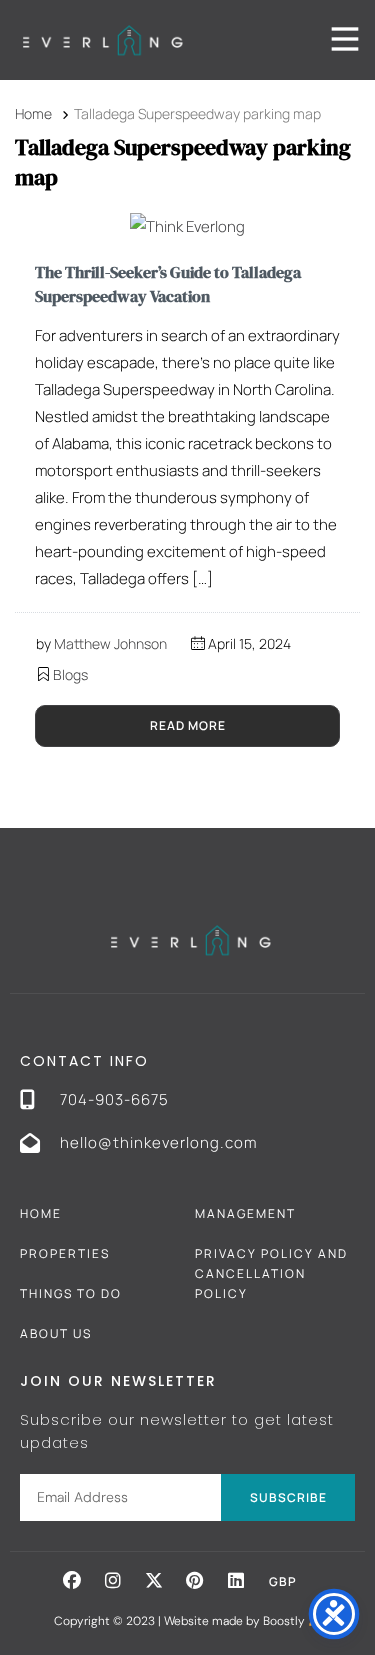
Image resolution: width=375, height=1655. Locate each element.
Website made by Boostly (236, 1621)
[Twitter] (154, 1580)
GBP (283, 1581)
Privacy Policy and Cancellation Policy (271, 1273)
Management (245, 1213)
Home (41, 1213)
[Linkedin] (236, 1580)
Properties (65, 1253)
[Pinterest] (195, 1580)
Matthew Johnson (110, 643)
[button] (72, 1580)
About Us (56, 1333)
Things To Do (71, 1293)
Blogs (70, 674)
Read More (188, 725)
